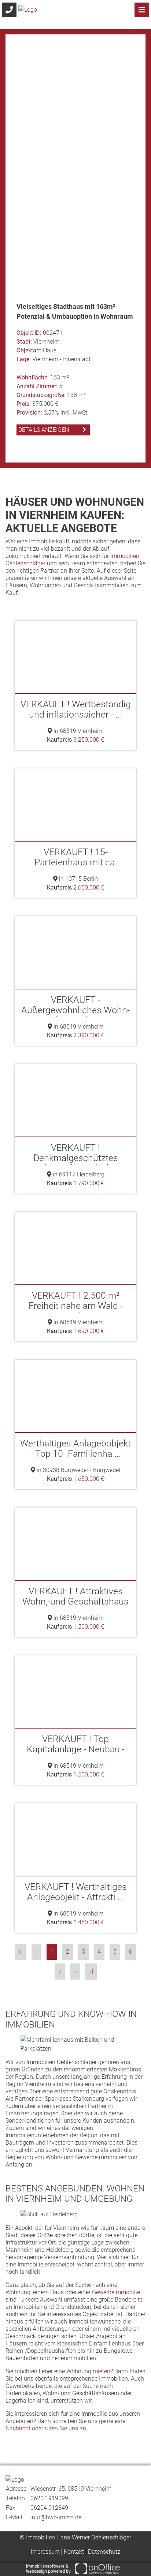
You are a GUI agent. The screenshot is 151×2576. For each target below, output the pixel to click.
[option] (75, 248)
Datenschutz (104, 2552)
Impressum (45, 2552)
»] (91, 1971)
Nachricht (18, 2428)
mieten (102, 2371)
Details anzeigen (44, 450)
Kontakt (74, 2552)
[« (21, 1952)
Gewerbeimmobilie (116, 2292)
